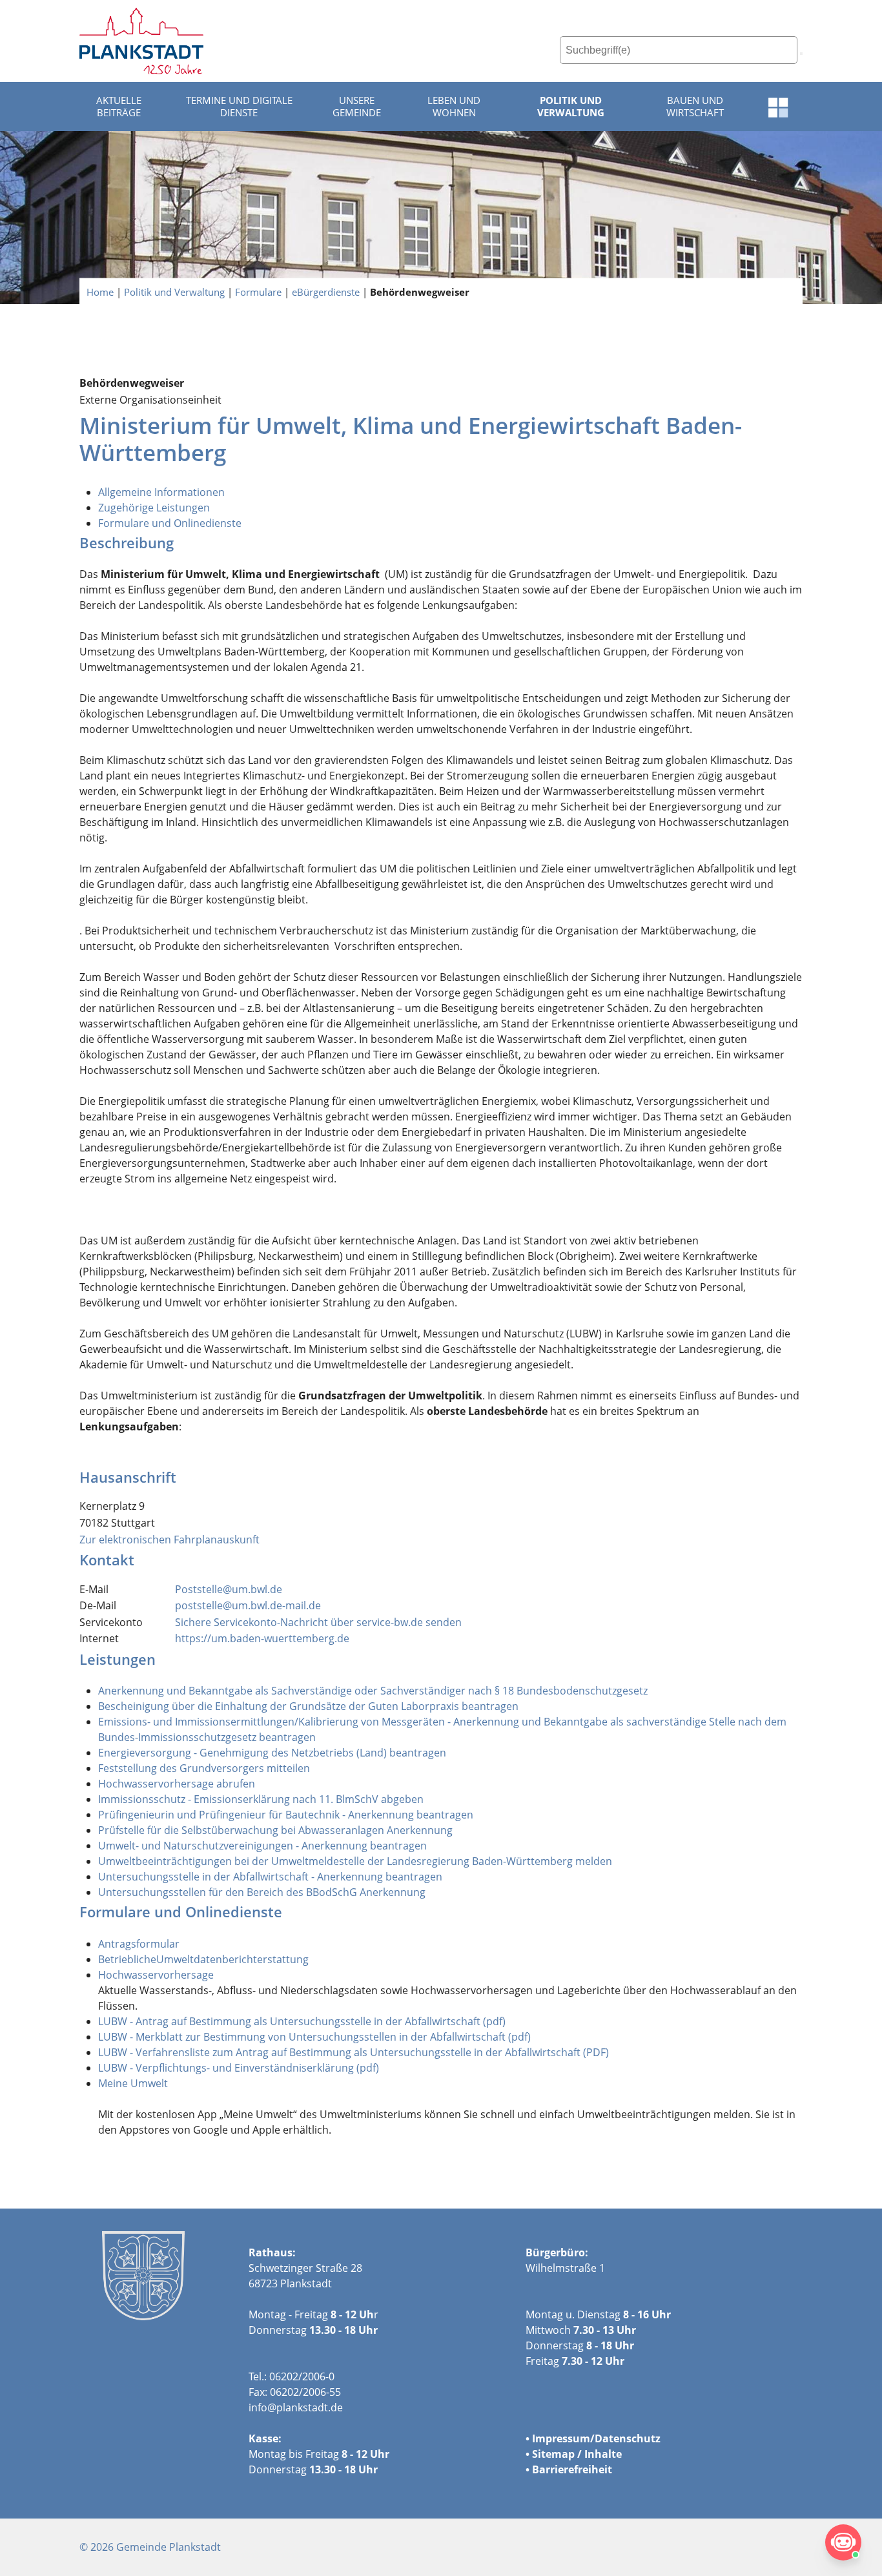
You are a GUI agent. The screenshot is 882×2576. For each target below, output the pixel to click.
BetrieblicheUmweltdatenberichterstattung (203, 1959)
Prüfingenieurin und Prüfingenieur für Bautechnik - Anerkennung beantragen (286, 1815)
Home (100, 291)
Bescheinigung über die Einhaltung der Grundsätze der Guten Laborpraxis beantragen (308, 1706)
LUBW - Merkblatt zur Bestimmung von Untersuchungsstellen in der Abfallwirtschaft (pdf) (314, 2037)
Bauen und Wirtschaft (695, 107)
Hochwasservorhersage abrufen (177, 1784)
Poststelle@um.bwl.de (229, 1589)
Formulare (258, 291)
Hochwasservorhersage (156, 1975)
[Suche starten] (801, 54)
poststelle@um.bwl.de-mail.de (248, 1605)
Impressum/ (563, 2438)
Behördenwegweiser (420, 291)
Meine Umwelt (133, 2083)
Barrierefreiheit (572, 2469)
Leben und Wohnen (454, 107)
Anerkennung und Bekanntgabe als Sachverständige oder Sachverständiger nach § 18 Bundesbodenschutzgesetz (373, 1691)
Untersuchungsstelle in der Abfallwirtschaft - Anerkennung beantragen (270, 1877)
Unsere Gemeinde (357, 107)
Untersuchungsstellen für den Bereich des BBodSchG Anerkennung (262, 1892)
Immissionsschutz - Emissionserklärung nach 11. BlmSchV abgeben (261, 1799)
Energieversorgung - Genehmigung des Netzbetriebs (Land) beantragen (272, 1753)
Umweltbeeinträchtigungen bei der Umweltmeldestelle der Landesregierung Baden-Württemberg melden (355, 1861)
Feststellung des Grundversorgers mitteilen (204, 1768)
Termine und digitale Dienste (239, 107)
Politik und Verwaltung (571, 107)
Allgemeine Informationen (161, 492)
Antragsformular (139, 1944)
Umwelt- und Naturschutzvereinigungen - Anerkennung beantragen (262, 1846)
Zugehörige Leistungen (154, 508)
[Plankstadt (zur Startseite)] (141, 41)
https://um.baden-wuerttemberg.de (262, 1638)
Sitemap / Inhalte (577, 2454)
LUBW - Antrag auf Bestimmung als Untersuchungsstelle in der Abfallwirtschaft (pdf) (302, 2021)
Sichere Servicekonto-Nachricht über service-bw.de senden (318, 1622)
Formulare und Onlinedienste (170, 523)
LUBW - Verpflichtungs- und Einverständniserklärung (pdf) (239, 2068)
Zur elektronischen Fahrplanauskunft (169, 1540)
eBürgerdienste (326, 291)
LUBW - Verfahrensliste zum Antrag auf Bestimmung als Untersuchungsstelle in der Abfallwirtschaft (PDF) (354, 2052)
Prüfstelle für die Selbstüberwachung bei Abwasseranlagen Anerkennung (275, 1830)
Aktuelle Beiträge (119, 107)
